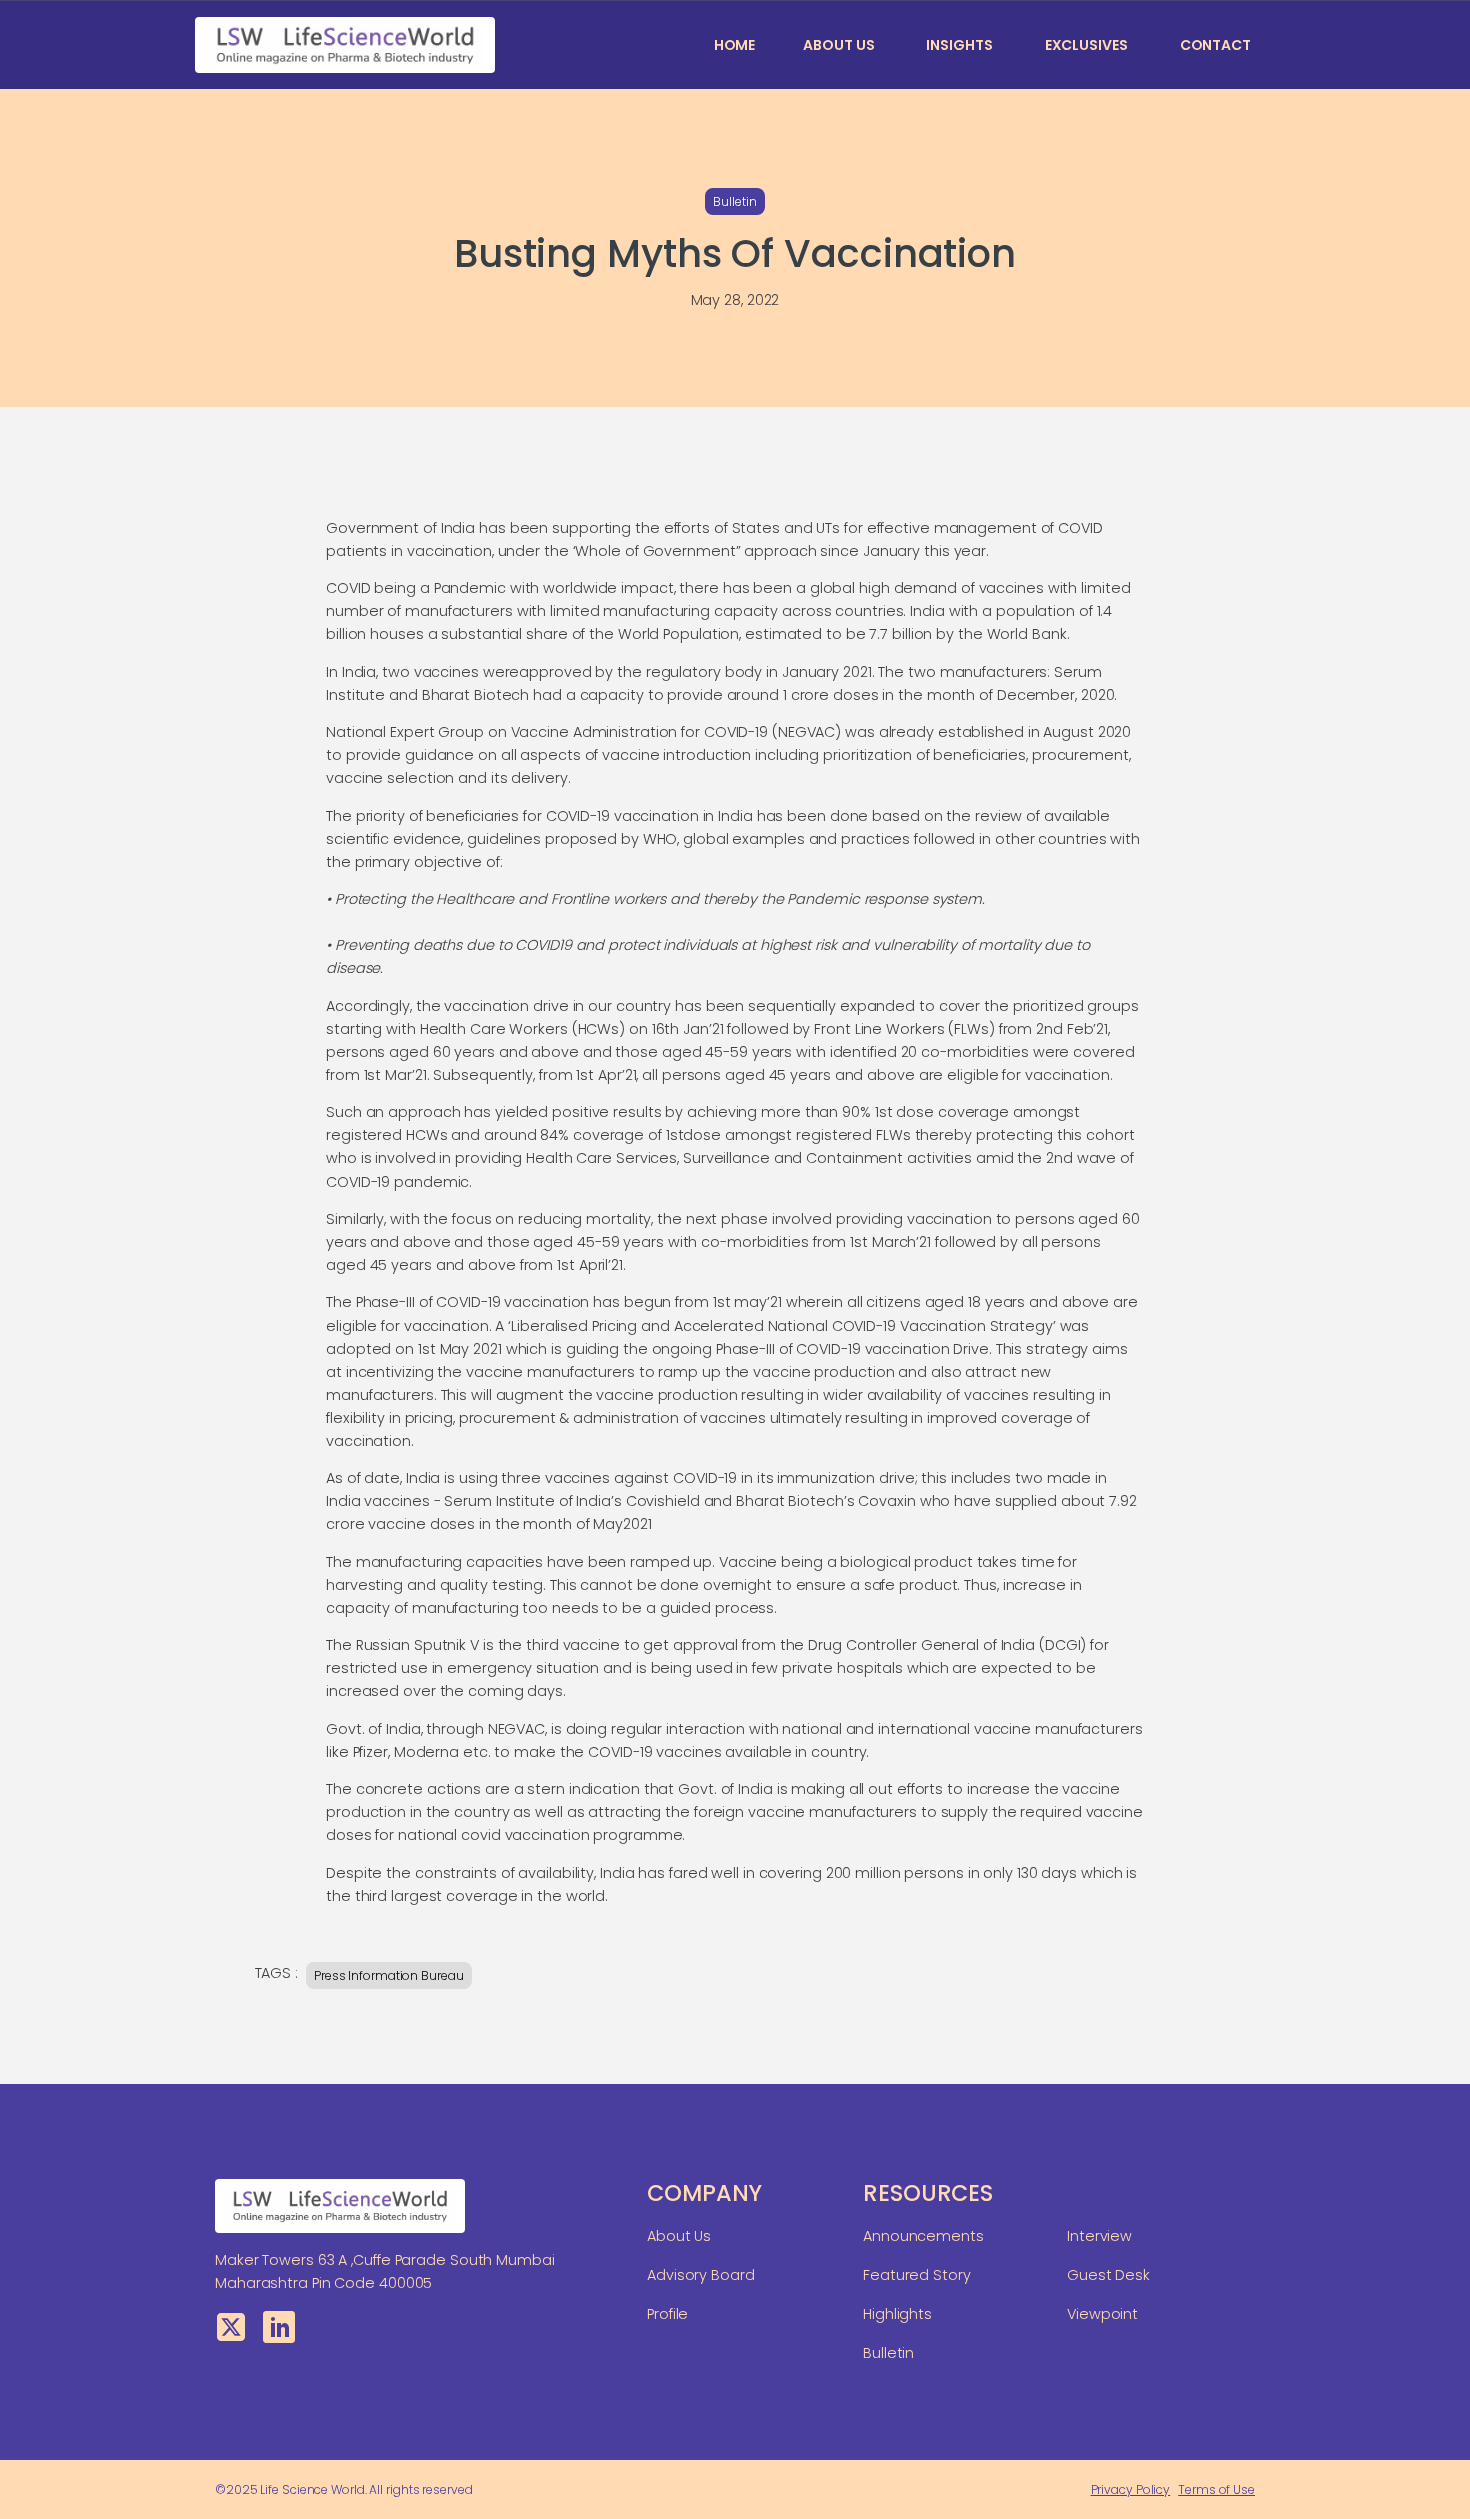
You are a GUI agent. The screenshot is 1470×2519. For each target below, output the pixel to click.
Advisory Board (701, 2275)
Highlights (897, 2314)
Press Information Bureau (389, 1975)
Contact (1215, 45)
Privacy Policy (1131, 2489)
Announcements (923, 2236)
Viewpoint (1102, 2314)
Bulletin (734, 201)
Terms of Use (1216, 2489)
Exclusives (1086, 45)
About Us (838, 45)
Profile (667, 2314)
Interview (1099, 2236)
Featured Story (917, 2275)
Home (735, 45)
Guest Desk (1108, 2275)
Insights (959, 45)
